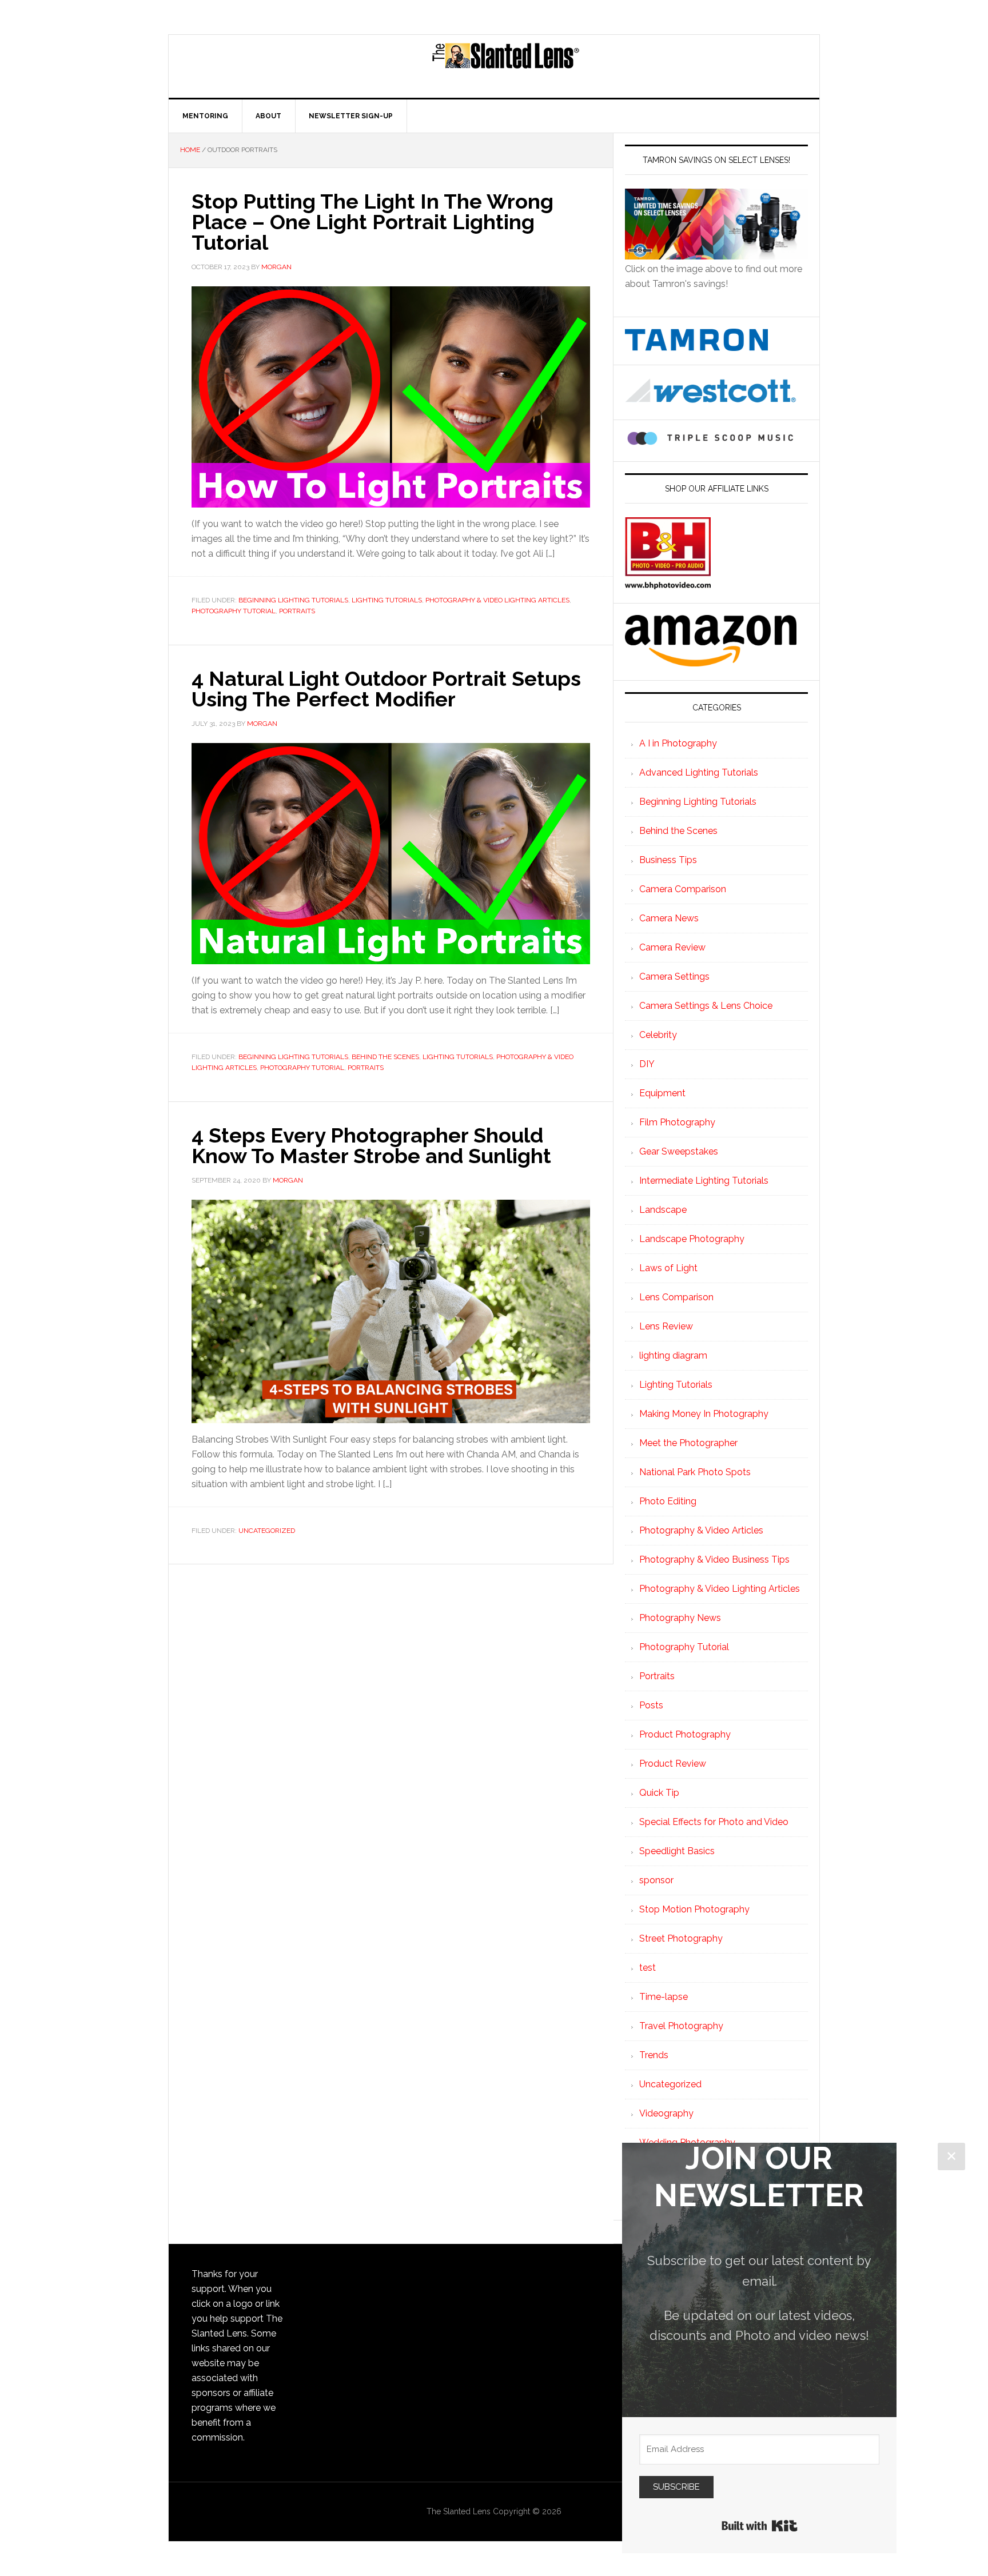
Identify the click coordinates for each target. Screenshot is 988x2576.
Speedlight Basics (677, 1851)
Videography (666, 2113)
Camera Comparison (683, 889)
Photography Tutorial (234, 611)
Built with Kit (760, 2526)
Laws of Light (668, 1268)
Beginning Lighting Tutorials (293, 600)
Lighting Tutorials (387, 600)
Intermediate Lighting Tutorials (704, 1181)
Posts (651, 1705)
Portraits (297, 611)
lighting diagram (673, 1355)
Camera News (669, 918)
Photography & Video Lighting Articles (497, 600)
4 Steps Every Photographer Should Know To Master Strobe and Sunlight (371, 1145)
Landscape (663, 1210)
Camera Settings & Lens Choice (706, 1006)
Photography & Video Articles (701, 1530)
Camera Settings (674, 977)
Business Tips (668, 860)
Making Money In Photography (704, 1414)
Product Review (673, 1764)
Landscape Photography (692, 1239)
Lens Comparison (676, 1297)
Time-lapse (664, 1997)
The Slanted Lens (505, 66)
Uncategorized (267, 1531)
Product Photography (685, 1734)
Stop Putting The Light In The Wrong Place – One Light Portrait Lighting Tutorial (373, 222)
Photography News (680, 1618)
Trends (654, 2055)
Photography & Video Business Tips (714, 1559)
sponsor (656, 1880)
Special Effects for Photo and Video (714, 1822)
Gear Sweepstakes (679, 1151)
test (648, 1968)
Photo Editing (668, 1501)
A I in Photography (678, 743)
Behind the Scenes (385, 1057)
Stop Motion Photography (694, 1909)
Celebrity (658, 1035)
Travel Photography (681, 2026)
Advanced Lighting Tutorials (699, 772)
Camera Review (672, 947)
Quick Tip (659, 1793)
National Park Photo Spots (695, 1472)
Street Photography (681, 1938)
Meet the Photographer (688, 1443)
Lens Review (666, 1326)
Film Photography (677, 1122)
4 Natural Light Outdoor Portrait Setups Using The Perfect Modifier (386, 689)
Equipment (662, 1093)
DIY (647, 1064)
